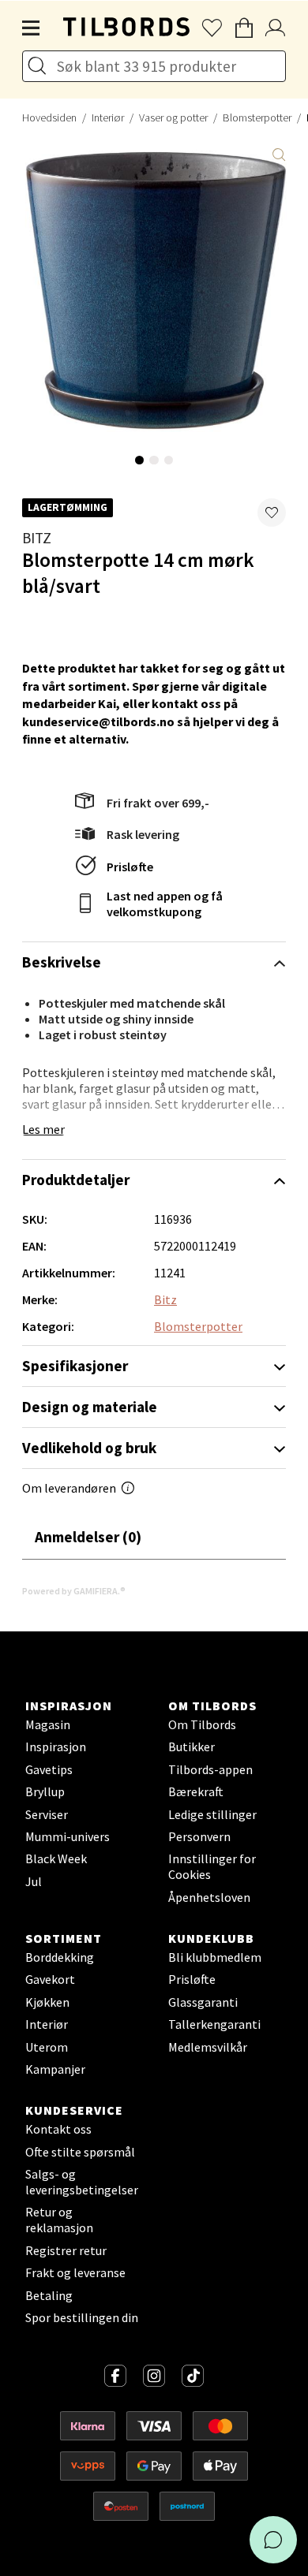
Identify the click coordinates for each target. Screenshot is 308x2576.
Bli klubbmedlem (215, 1957)
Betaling (49, 2295)
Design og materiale (90, 1407)
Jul (34, 1881)
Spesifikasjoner (75, 1366)
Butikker (192, 1747)
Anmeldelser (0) (88, 1537)
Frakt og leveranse (75, 2272)
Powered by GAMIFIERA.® (74, 1591)
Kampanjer (55, 2069)
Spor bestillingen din (82, 2317)
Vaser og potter (173, 117)
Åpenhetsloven (209, 1897)
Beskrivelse (62, 962)
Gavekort (50, 1979)
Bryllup (45, 1791)
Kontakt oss (58, 2129)
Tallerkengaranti (214, 2024)
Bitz (37, 538)
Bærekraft (196, 1791)
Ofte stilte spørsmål (80, 2152)
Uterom (47, 2047)
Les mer (43, 1129)
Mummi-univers (68, 1836)
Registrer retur (66, 2250)
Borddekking (60, 1957)
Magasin (48, 1724)
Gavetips (49, 1769)
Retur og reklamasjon (59, 2220)
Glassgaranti (203, 2002)
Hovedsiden (49, 117)
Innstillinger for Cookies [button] (212, 1866)
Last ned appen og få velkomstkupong (165, 904)
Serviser (47, 1814)
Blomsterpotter (257, 117)
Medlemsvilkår (208, 2047)
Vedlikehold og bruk (89, 1448)
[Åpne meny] (32, 28)
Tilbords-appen (210, 1769)
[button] (272, 513)
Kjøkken (47, 2002)
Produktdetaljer (76, 1180)
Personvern (199, 1836)
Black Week (56, 1858)
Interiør (108, 117)
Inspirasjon (56, 1747)
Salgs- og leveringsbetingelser (82, 2182)
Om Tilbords (202, 1724)
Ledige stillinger (212, 1814)
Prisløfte (130, 867)
